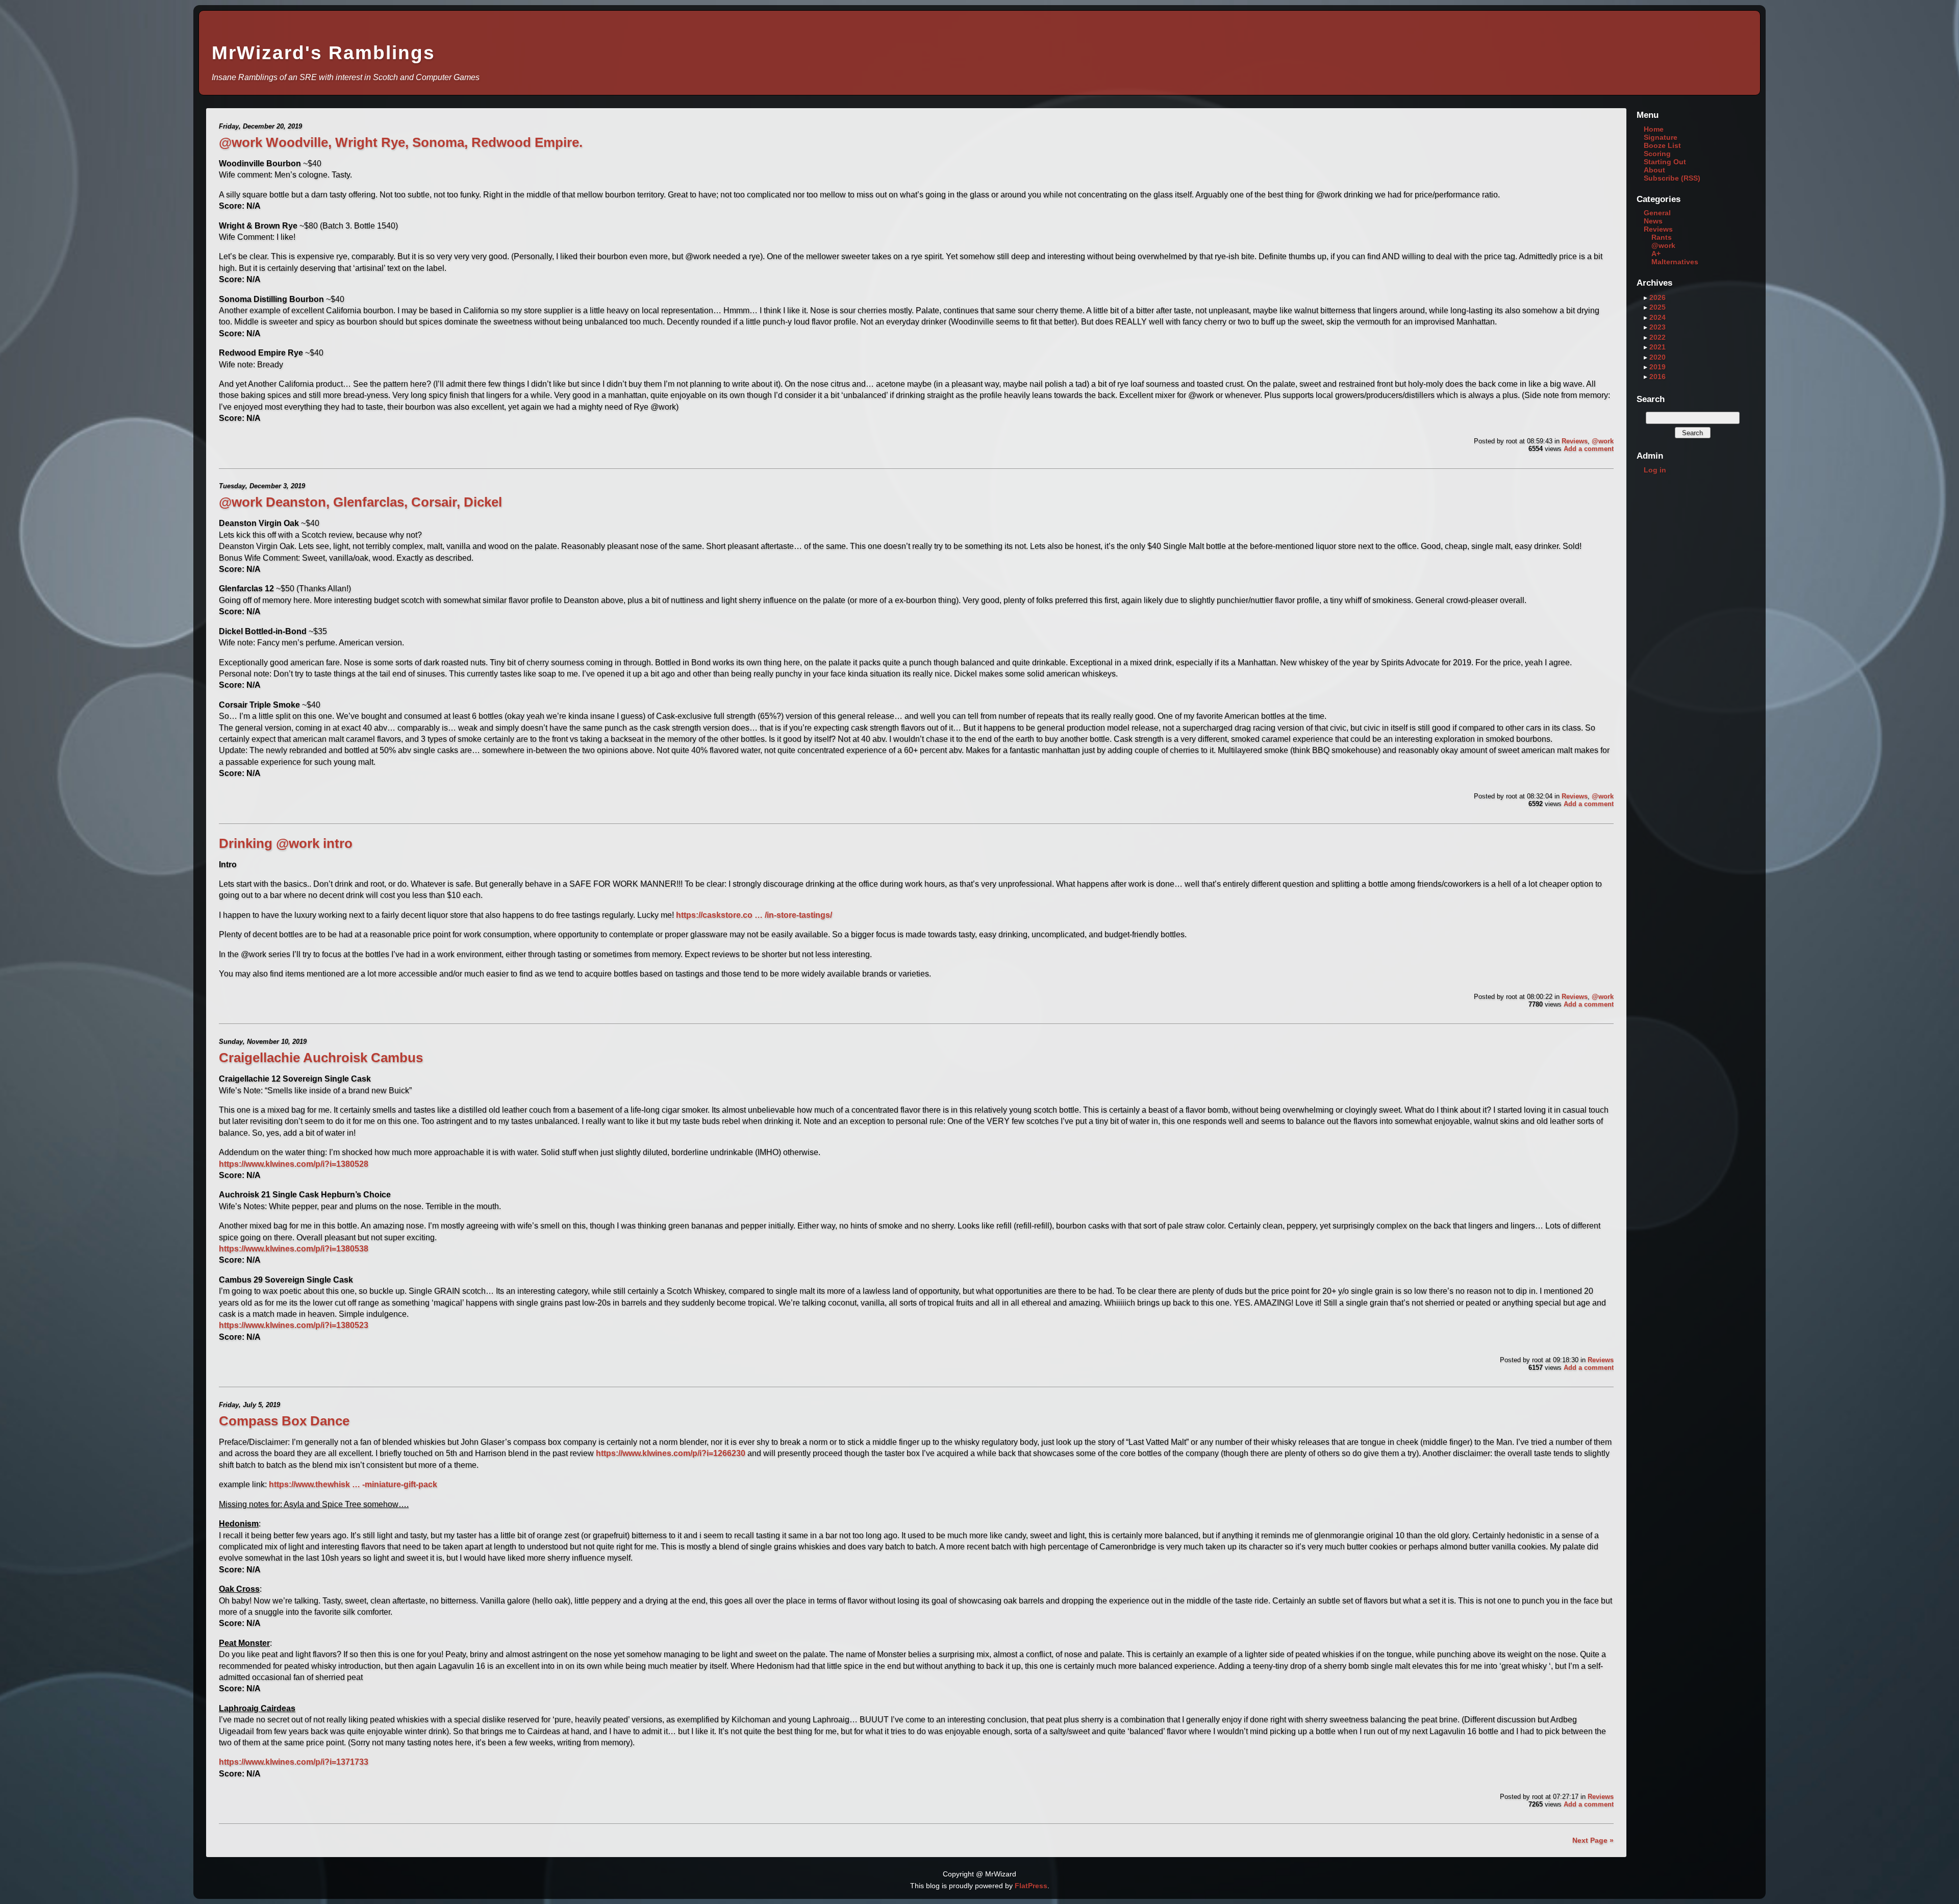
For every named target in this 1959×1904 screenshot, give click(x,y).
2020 (1657, 357)
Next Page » (1593, 1840)
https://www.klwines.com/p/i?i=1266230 (671, 1453)
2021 (1657, 347)
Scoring (1657, 154)
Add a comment (1589, 449)
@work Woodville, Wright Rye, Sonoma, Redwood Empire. (401, 142)
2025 (1657, 307)
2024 (1657, 317)
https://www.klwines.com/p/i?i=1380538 (294, 1249)
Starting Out (1665, 162)
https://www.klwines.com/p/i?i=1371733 (294, 1762)
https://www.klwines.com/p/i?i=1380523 (294, 1325)
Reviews (1575, 441)
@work (1603, 441)
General (1657, 213)
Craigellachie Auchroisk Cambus (321, 1058)
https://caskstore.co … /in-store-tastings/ (754, 915)
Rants (1662, 237)
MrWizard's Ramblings (323, 53)
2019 (1657, 367)
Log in (1655, 470)
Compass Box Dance (284, 1421)
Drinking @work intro (286, 843)
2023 (1657, 327)
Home (1654, 129)
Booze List (1662, 145)
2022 (1657, 337)
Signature (1661, 137)
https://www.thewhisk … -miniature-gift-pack (353, 1484)
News (1653, 221)
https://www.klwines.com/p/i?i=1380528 (294, 1164)
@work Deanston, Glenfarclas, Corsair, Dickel (360, 502)
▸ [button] (1647, 297)
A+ (1656, 254)
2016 (1657, 377)
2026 (1657, 297)
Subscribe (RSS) (1672, 178)
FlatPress (1031, 1886)
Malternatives (1675, 262)
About (1654, 170)
